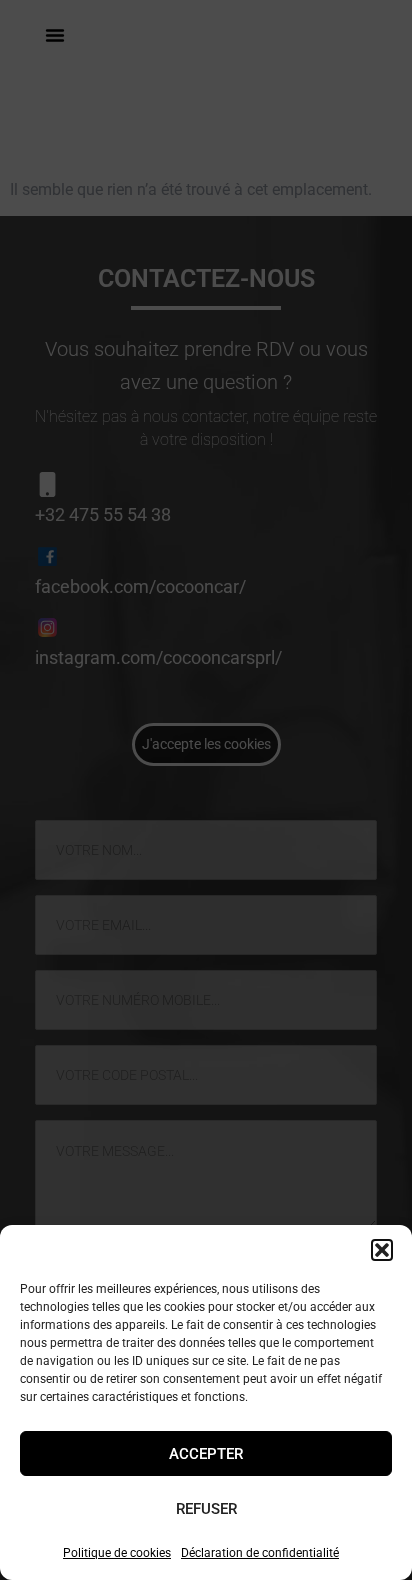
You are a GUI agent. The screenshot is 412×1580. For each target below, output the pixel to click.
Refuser (206, 1509)
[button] (382, 1250)
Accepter (206, 1454)
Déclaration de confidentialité (260, 1553)
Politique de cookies (117, 1553)
